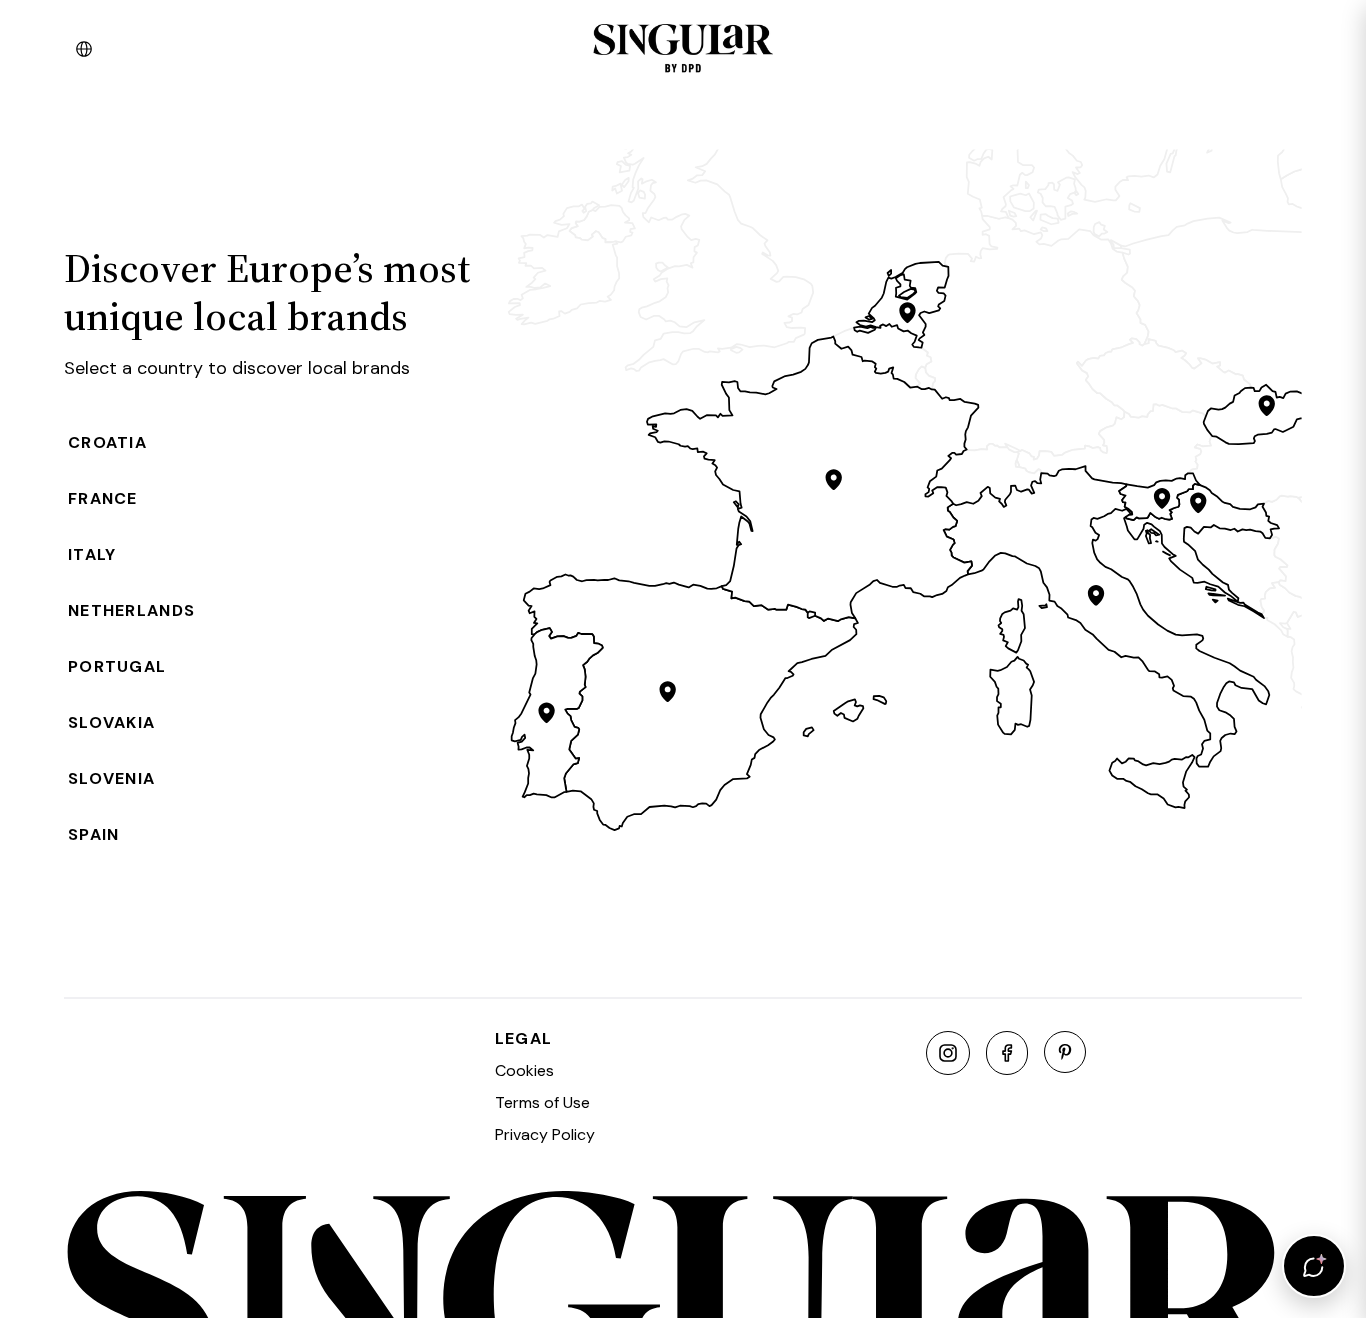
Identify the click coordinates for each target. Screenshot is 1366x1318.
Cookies (524, 1070)
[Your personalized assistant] (1314, 1266)
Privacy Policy (545, 1134)
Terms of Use (542, 1102)
